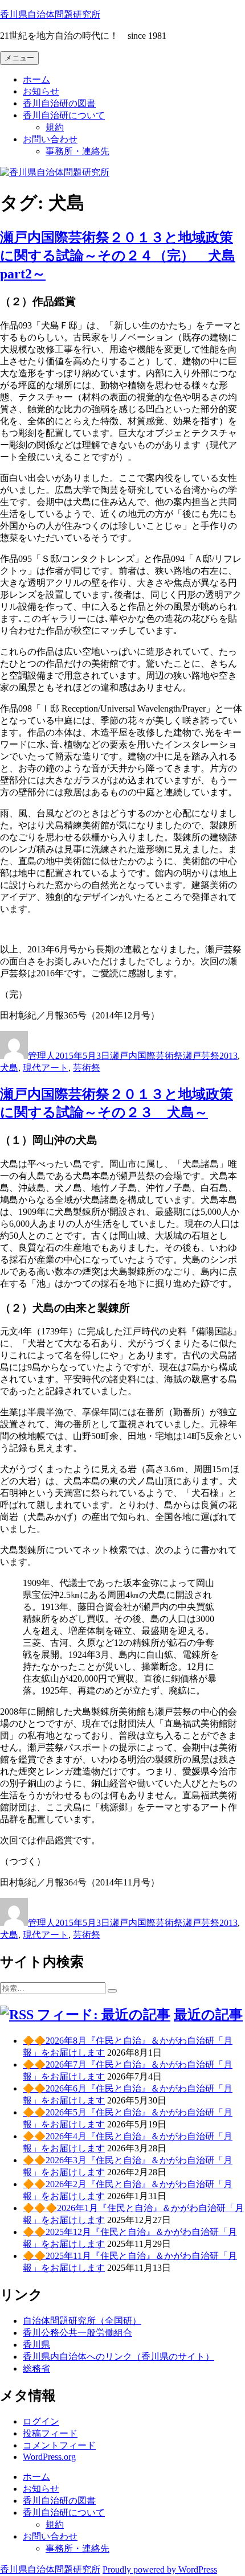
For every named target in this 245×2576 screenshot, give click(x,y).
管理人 (42, 1056)
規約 (55, 127)
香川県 (36, 2345)
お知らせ (41, 91)
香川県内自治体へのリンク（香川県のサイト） (119, 2357)
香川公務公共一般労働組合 (77, 2333)
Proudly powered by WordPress (160, 2569)
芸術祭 (87, 1068)
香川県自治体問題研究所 (50, 15)
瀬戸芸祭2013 (210, 1056)
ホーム (36, 79)
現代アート (46, 1068)
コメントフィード (59, 2445)
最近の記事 (208, 2015)
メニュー (19, 58)
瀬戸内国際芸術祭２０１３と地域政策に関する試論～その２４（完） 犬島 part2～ (118, 256)
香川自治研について (64, 115)
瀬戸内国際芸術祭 (146, 1056)
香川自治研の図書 (59, 103)
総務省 (36, 2368)
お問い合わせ (50, 139)
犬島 (9, 1068)
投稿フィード (50, 2433)
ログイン (41, 2421)
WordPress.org (49, 2457)
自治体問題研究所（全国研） (82, 2321)
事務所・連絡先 (77, 151)
